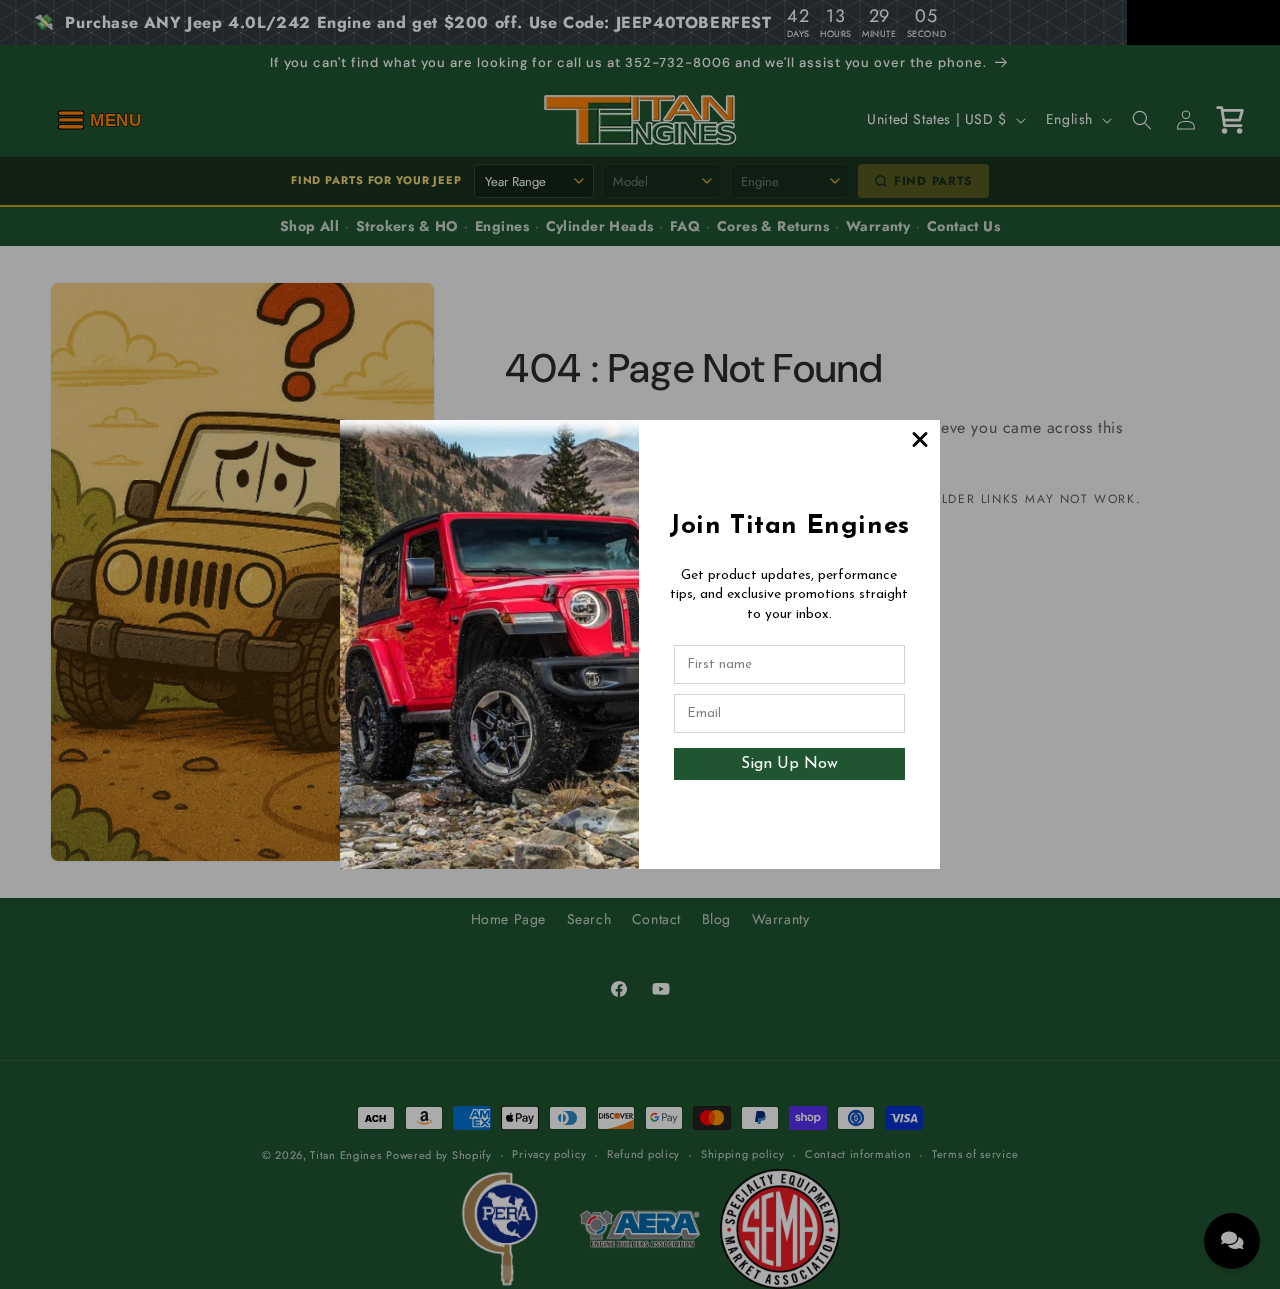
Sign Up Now (789, 764)
